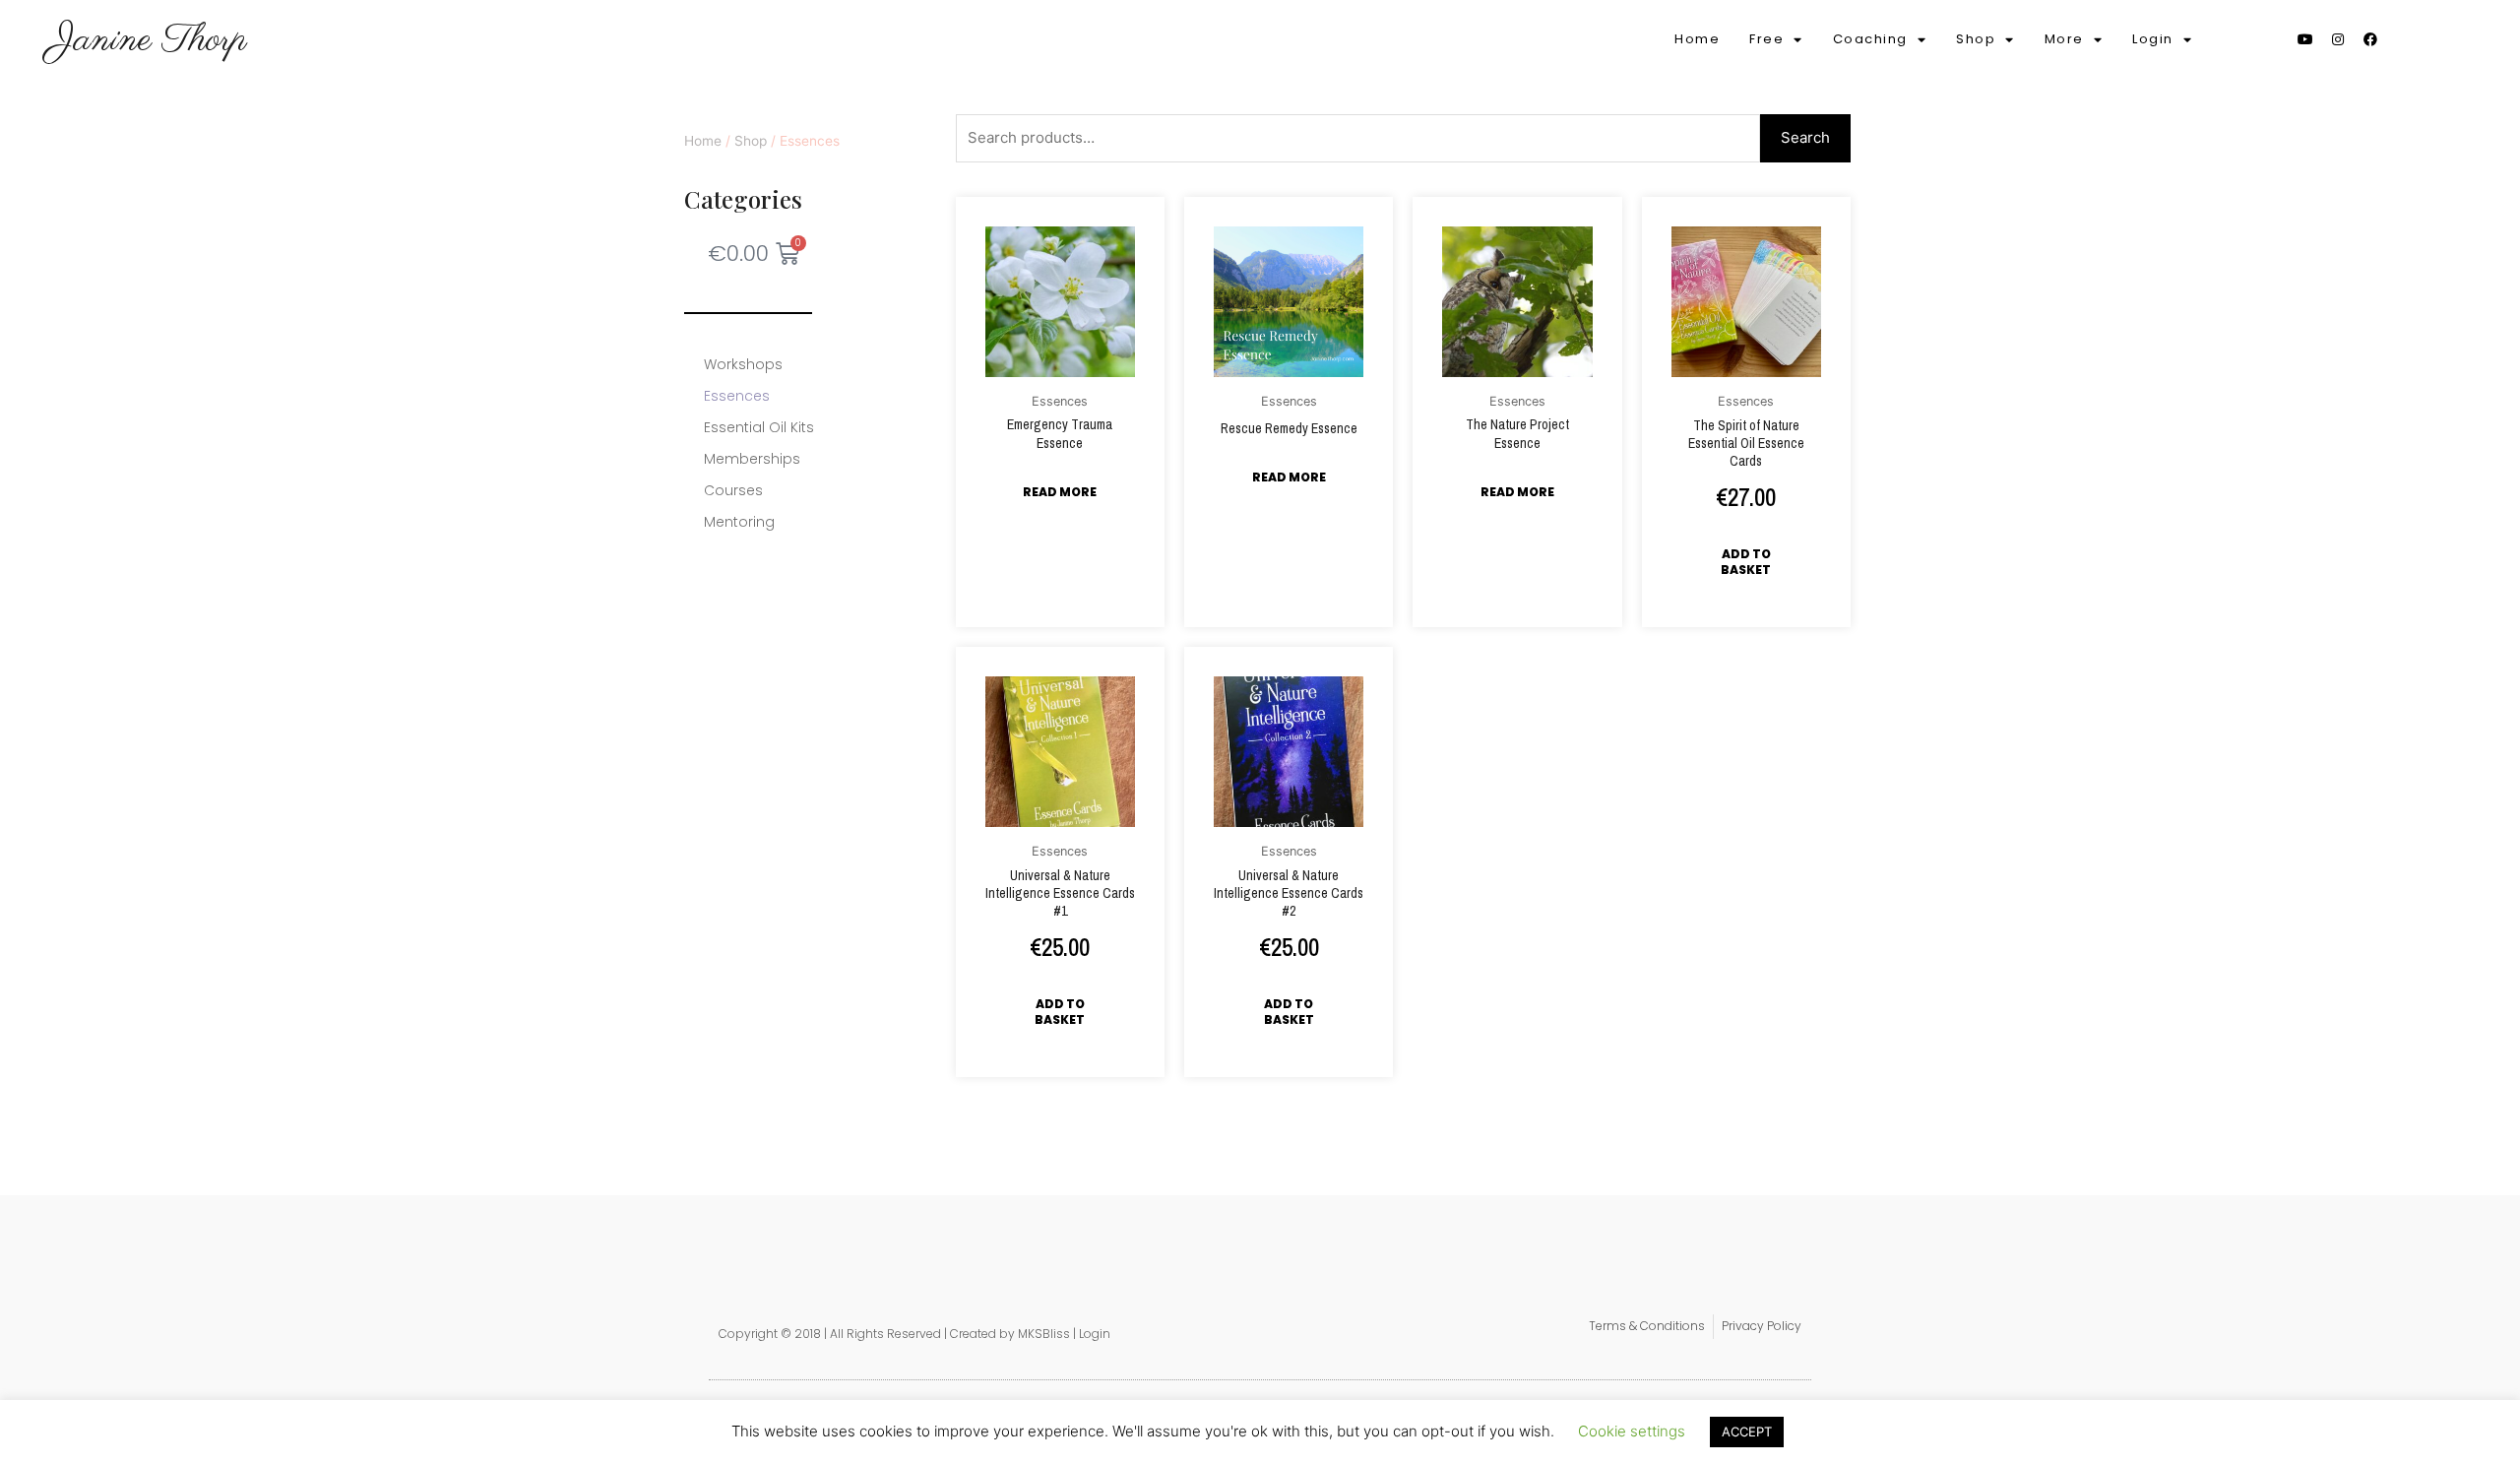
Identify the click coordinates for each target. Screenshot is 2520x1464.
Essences (737, 396)
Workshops (743, 364)
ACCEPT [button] (1747, 1432)
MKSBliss (1044, 1334)
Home (1697, 39)
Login (1095, 1334)
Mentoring (739, 522)
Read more (1060, 492)
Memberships (752, 459)
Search (1805, 137)
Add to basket (1746, 562)
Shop (751, 141)
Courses (733, 490)
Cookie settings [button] (1632, 1431)
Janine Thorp (149, 40)
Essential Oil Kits (759, 427)
